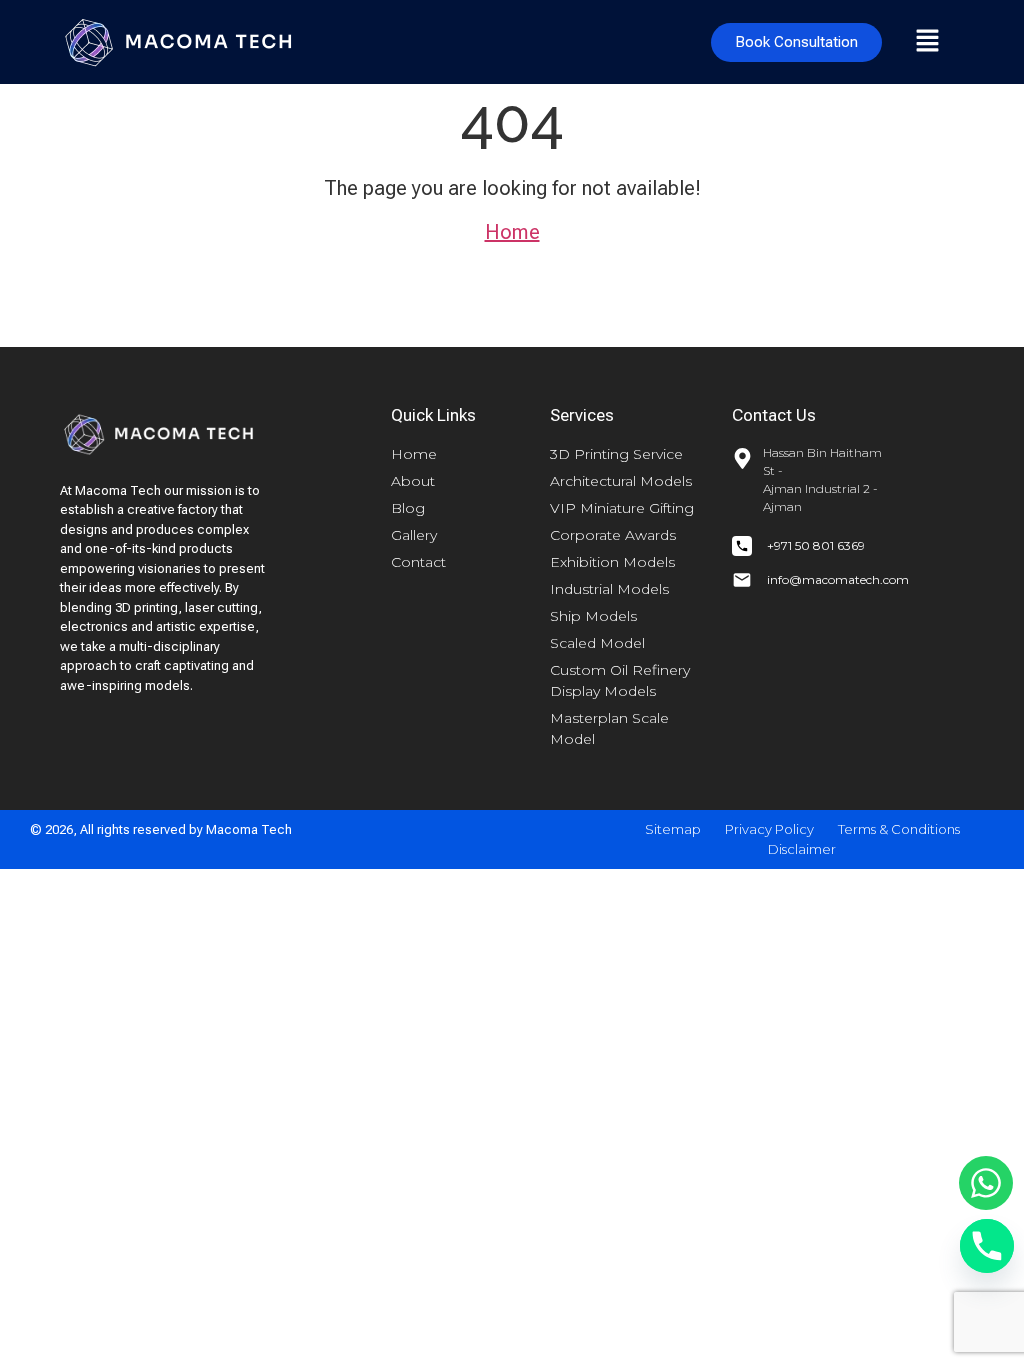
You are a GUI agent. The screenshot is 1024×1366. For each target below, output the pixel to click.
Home (512, 232)
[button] (928, 42)
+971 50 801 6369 (816, 545)
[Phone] (987, 1246)
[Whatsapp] (986, 1183)
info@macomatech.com (838, 579)
